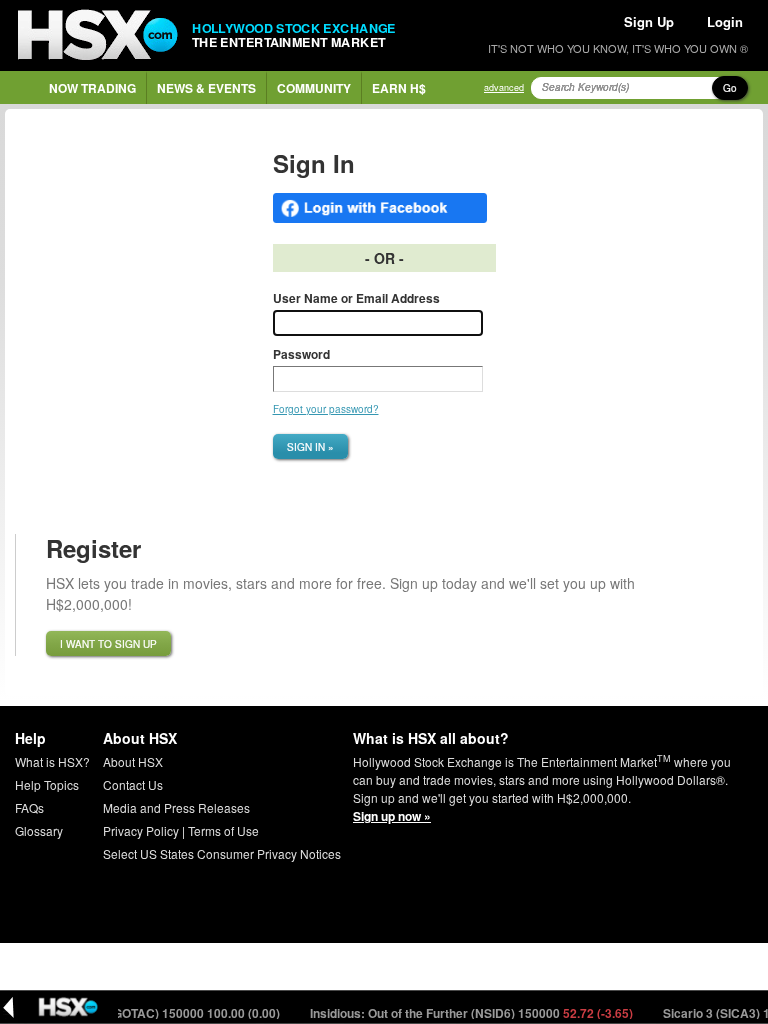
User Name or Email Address (356, 298)
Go (730, 88)
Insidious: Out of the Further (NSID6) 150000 (463, 1013)
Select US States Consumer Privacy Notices (222, 853)
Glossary (39, 830)
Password (301, 354)
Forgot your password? (326, 409)
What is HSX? (52, 761)
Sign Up (649, 21)
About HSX (133, 761)
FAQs (29, 807)
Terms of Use (223, 830)
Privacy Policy (141, 830)
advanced (504, 87)
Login (725, 21)
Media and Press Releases (176, 807)
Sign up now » (392, 816)
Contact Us (133, 784)
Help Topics (47, 784)
